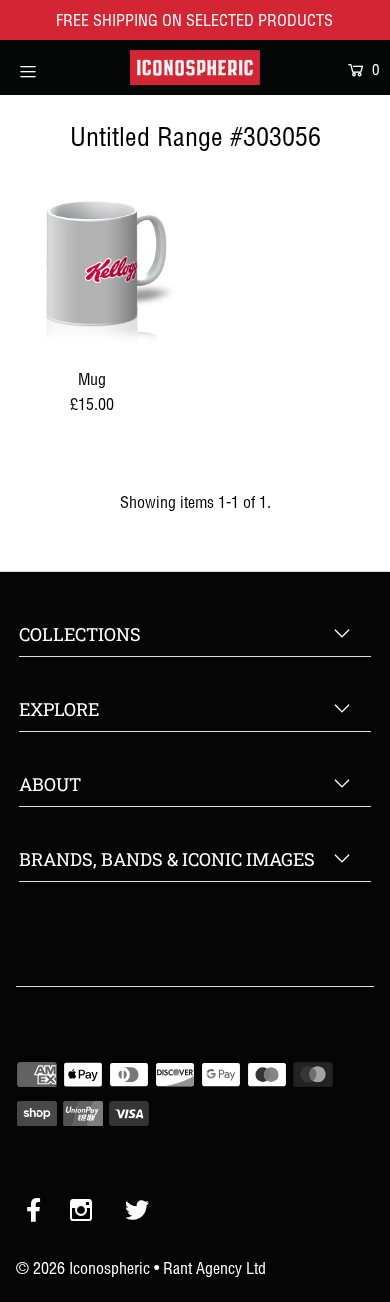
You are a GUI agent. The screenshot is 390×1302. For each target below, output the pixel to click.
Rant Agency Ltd (214, 1268)
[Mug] (92, 266)
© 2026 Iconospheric (83, 1268)
